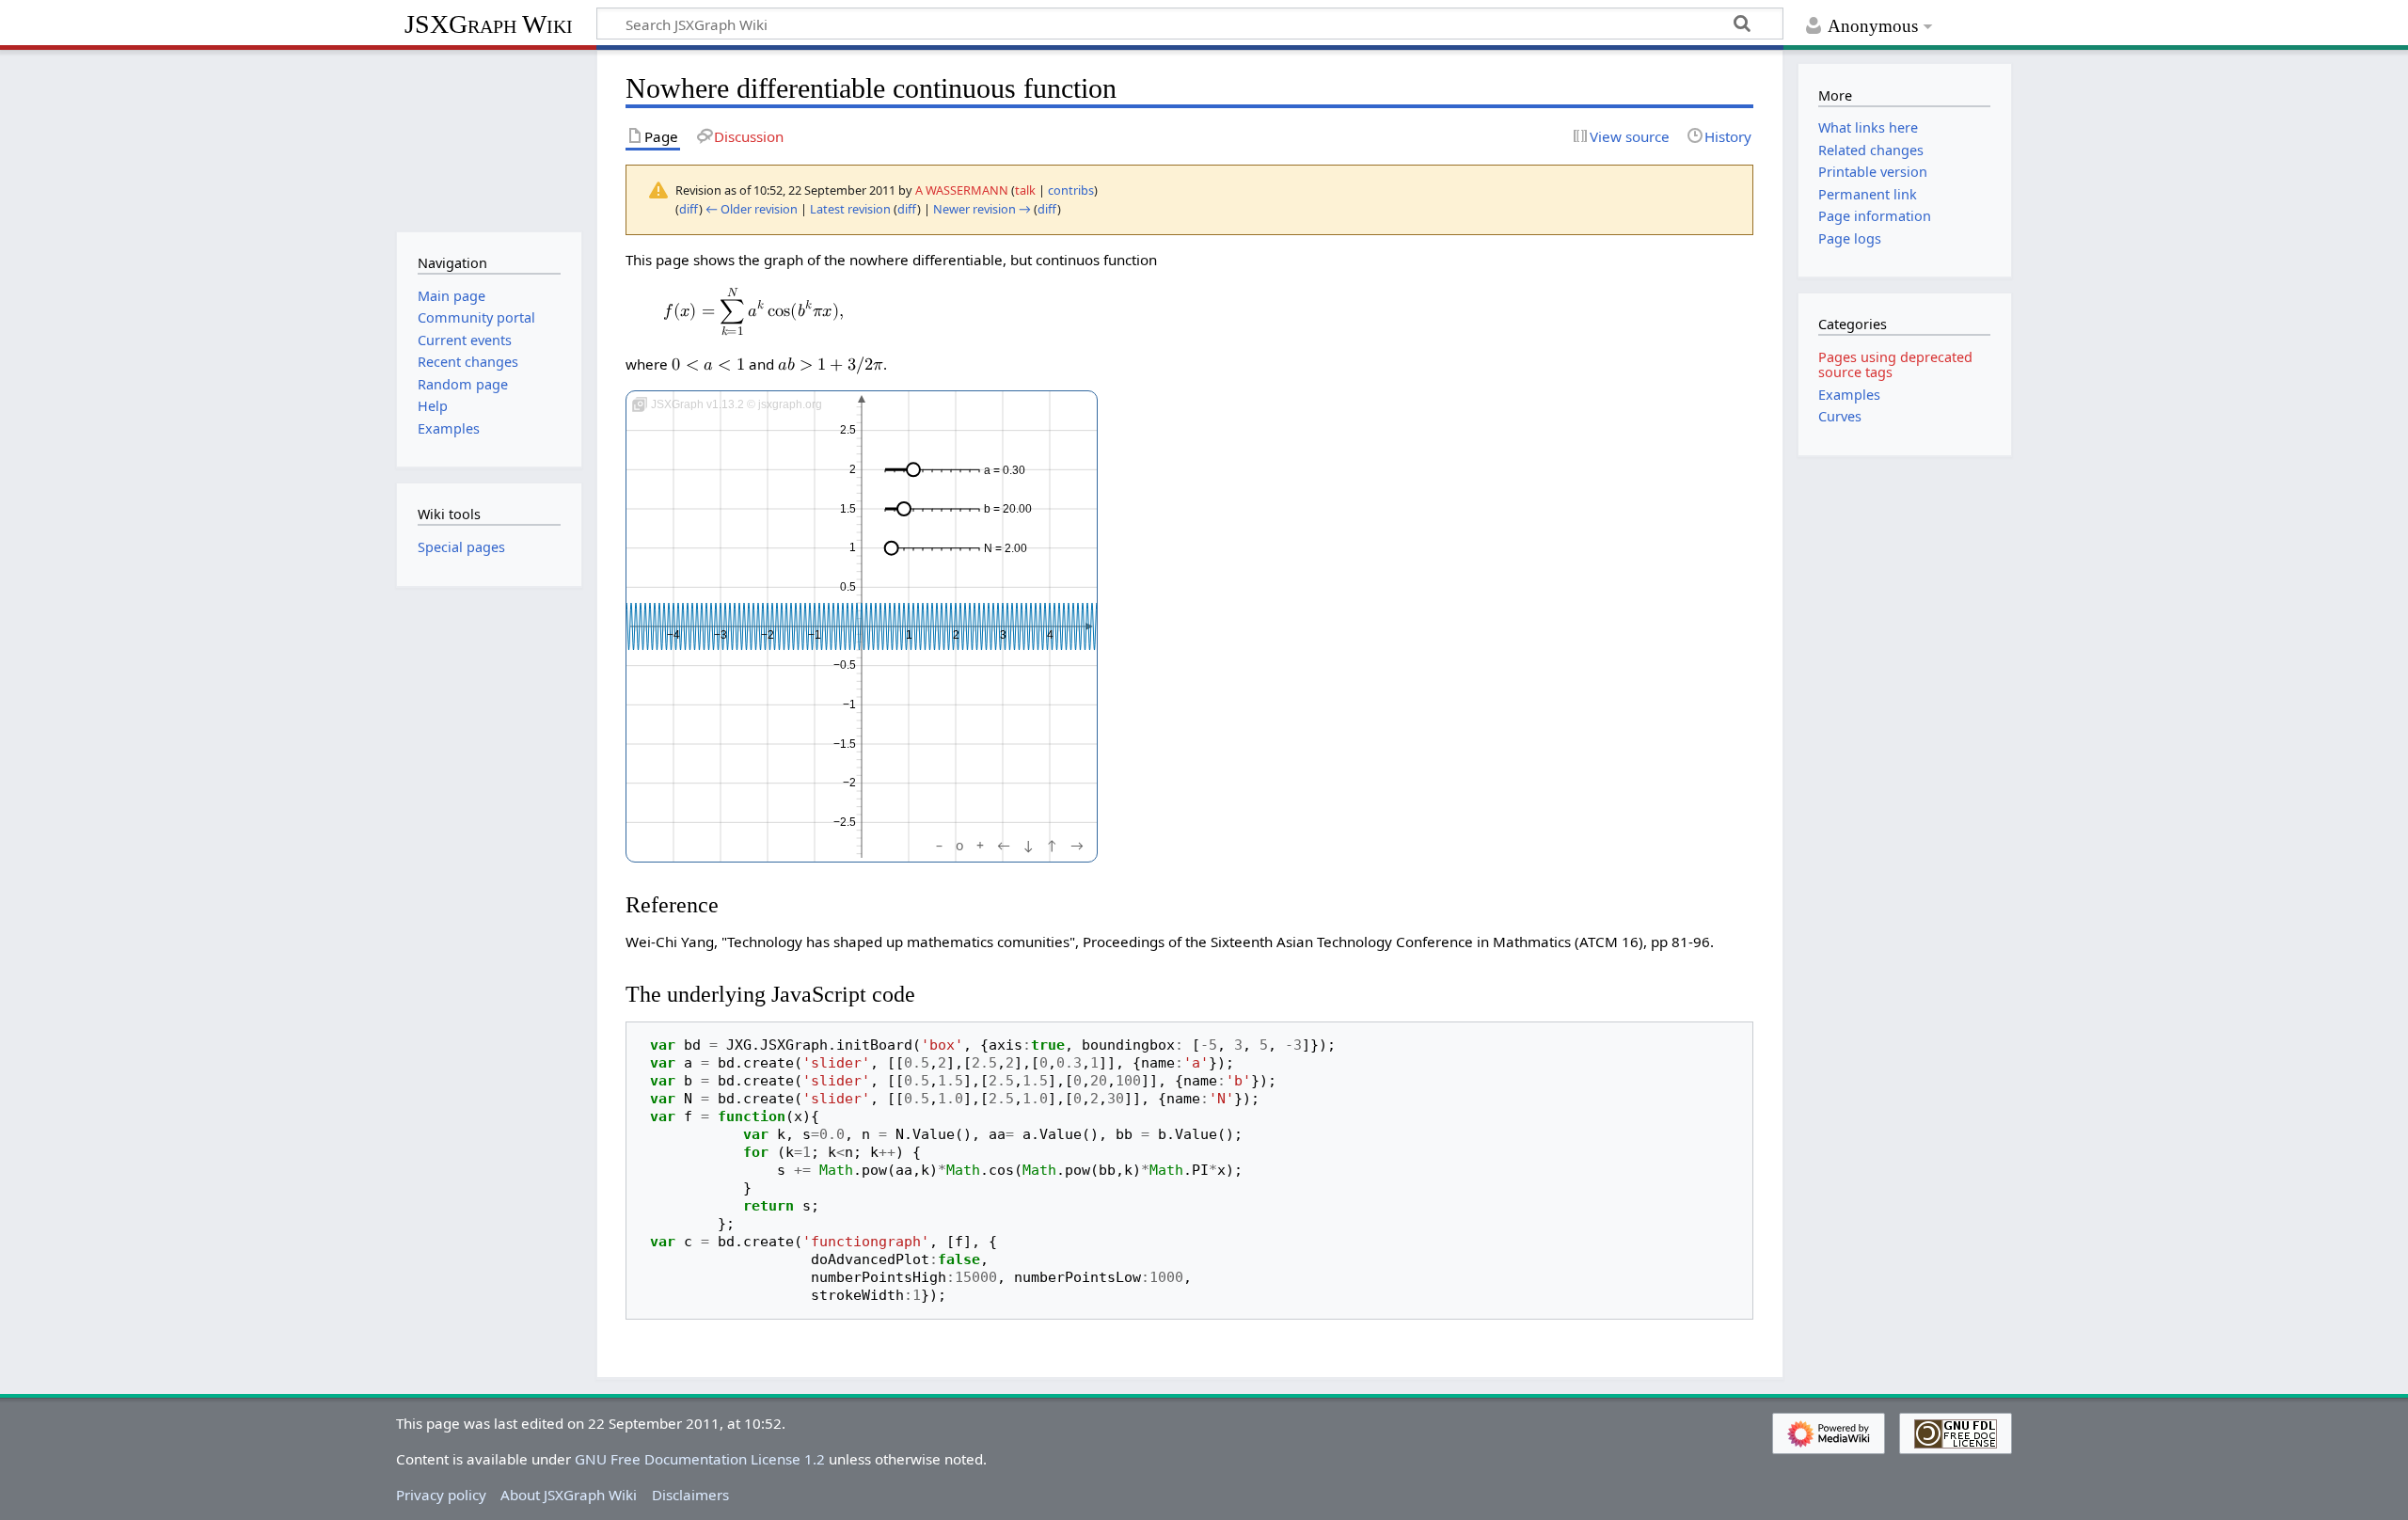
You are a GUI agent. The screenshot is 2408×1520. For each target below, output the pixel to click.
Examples (1849, 395)
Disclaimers (690, 1495)
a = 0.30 (1005, 470)
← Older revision (752, 209)
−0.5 (845, 666)
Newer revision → (982, 209)
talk (1025, 190)
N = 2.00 (1006, 548)
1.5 (848, 509)
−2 (768, 635)
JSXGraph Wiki (489, 24)
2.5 (848, 431)
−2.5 (845, 822)
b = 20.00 (1008, 509)
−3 (721, 635)
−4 (673, 635)
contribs (1071, 190)
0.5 (848, 587)
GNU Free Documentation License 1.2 (700, 1459)
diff (689, 209)
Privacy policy (441, 1495)
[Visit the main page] (489, 139)
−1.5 (845, 744)
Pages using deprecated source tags (1895, 364)
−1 (815, 635)
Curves (1840, 416)
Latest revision (850, 209)
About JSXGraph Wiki (569, 1495)
